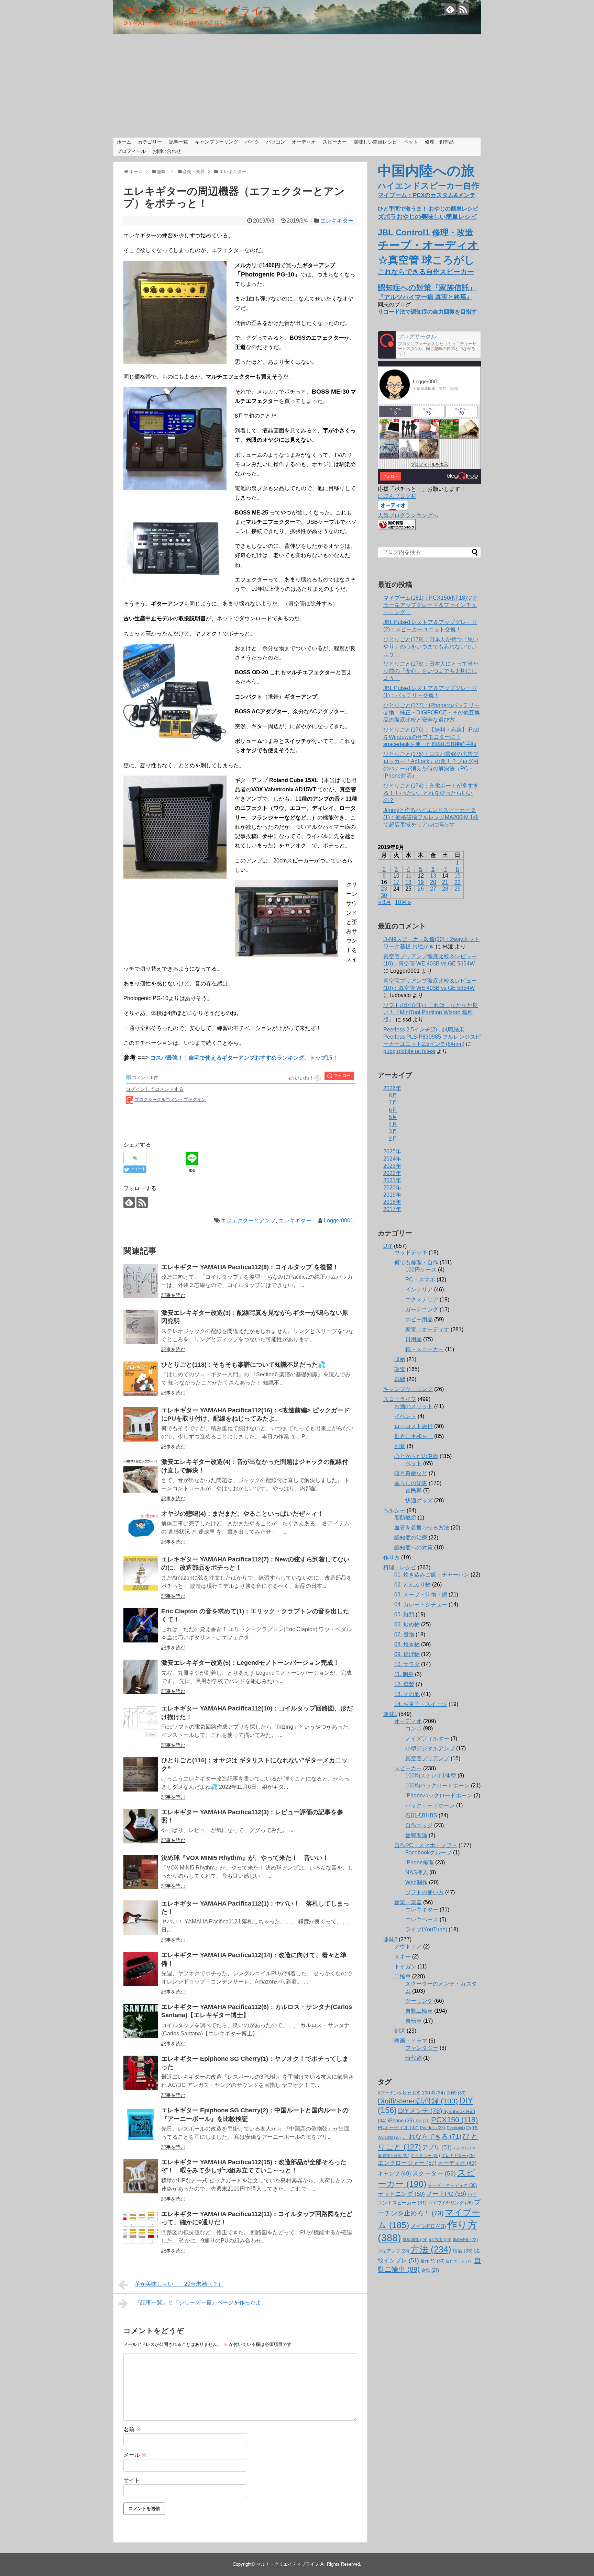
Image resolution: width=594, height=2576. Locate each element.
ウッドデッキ (411, 1252)
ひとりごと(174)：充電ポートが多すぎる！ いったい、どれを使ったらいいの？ (431, 793)
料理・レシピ (400, 1567)
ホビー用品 (419, 1319)
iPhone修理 (420, 1862)
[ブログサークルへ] (429, 345)
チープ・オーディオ (452, 2185)
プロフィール (131, 151)
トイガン (405, 1967)
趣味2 (390, 1939)
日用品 (414, 1339)
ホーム (124, 142)
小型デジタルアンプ (430, 1748)
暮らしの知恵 (411, 1483)
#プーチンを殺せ (399, 2093)
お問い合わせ (167, 151)
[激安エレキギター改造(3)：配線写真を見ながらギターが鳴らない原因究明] (141, 1327)
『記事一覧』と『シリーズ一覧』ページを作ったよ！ (201, 2302)
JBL (422, 2121)
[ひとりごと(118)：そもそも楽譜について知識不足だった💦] (141, 1379)
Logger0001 (339, 1221)
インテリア (419, 1290)
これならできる (432, 2137)
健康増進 (415, 2240)
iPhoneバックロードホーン (439, 1795)
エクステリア (422, 1300)
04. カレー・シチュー (421, 1605)
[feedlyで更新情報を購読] (450, 9)
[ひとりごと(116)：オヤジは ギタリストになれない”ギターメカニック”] (141, 1774)
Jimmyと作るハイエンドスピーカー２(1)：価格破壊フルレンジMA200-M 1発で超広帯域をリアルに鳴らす (431, 817)
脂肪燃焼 (405, 1518)
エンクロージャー (407, 2163)
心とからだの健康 (416, 1456)
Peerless (433, 2128)
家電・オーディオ (427, 1329)
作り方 (392, 1557)
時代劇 (414, 2058)
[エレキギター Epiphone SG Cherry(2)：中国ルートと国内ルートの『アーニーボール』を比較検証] (141, 2124)
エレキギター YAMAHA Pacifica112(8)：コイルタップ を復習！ (250, 1267)
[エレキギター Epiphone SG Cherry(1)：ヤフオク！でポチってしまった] (141, 2073)
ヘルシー (394, 1510)
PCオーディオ (398, 2127)
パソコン (276, 142)
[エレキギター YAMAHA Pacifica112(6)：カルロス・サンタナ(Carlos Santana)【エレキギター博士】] (141, 2021)
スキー (403, 1957)
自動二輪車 (419, 2011)
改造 (400, 1369)
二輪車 (403, 1976)
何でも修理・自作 (416, 1262)
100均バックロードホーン (437, 1786)
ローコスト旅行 (414, 1426)
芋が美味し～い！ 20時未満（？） (179, 2284)
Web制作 (416, 1882)
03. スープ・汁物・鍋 (421, 1595)
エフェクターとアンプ (248, 1221)
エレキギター (337, 221)
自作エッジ (419, 1825)
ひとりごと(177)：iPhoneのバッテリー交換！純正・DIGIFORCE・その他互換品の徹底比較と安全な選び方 (432, 713)
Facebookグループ (428, 1852)
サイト (132, 2480)
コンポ (414, 1728)
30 (384, 895)
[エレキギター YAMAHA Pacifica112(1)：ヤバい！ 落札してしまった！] (141, 1918)
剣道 (400, 2031)
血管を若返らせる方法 (422, 1528)
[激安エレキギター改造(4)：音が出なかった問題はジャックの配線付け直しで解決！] (141, 1476)
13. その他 (407, 1694)
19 (421, 882)
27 (433, 889)
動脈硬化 (465, 2240)
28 (445, 889)
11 (409, 876)
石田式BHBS (421, 1815)
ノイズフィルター (427, 1738)
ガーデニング (422, 1309)
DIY (388, 1246)
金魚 (430, 2270)
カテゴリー (150, 142)
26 (421, 889)
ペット (411, 142)
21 (445, 882)
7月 (393, 1103)
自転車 (414, 2021)
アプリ (437, 2148)
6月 (393, 1110)
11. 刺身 (404, 1674)
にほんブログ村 (397, 496)
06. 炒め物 (407, 1624)
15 (458, 876)
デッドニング (401, 2194)
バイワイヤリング (450, 2203)
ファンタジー (422, 2048)
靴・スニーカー (425, 1349)
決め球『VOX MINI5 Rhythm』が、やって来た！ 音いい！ (245, 1858)
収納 (400, 1359)
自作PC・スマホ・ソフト (426, 1845)
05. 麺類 (404, 1614)
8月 (393, 1095)
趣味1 (390, 1714)
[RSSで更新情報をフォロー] (463, 9)
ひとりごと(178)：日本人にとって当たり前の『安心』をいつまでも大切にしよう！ (431, 671)
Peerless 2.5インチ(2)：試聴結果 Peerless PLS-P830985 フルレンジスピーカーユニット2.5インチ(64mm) (432, 1037)
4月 (393, 1124)
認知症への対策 (414, 1547)
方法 (431, 2249)
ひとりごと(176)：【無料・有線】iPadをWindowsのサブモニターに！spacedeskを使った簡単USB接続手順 (431, 737)
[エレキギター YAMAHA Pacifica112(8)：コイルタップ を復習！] (141, 1281)
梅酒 (463, 2251)
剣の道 (440, 2240)
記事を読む (173, 1295)
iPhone (401, 2121)
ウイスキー (425, 2156)
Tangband (459, 2128)
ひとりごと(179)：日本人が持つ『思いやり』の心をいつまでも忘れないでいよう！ (431, 647)
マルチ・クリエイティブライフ (198, 10)
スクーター (434, 2173)
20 (433, 882)
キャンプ (394, 2173)
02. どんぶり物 (412, 1585)
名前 (132, 2430)
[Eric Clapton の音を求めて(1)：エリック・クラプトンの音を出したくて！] (141, 1625)
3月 (393, 1132)
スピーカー (335, 142)
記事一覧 (178, 142)
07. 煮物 (404, 1634)
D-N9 (456, 2093)
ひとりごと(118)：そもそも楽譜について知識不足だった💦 (243, 1365)
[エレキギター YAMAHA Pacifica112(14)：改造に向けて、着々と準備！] (141, 1969)
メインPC (428, 2226)
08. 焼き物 (407, 1644)
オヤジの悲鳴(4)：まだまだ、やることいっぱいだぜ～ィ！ (242, 1514)
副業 (400, 1446)
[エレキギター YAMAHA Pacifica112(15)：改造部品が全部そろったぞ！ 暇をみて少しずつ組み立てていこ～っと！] (141, 2176)
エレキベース (422, 1919)
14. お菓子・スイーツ (421, 1704)
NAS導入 (417, 1872)
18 (408, 882)
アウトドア (408, 1947)
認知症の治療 (411, 1538)
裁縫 (400, 1379)
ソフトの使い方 (425, 1892)
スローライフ (400, 1399)
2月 (393, 1139)
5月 (393, 1117)
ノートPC (446, 2194)
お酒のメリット (414, 1406)
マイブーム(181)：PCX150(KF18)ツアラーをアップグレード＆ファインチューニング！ (431, 605)
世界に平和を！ (414, 1436)
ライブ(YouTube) (426, 1929)
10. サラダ (407, 1664)
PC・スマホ (420, 1280)
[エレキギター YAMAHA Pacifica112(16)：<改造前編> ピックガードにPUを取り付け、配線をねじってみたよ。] (141, 1424)
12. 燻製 (404, 1684)
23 (384, 889)
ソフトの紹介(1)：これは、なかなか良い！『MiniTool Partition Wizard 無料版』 (431, 1012)
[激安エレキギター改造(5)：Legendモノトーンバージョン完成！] (141, 1677)
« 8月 (384, 902)
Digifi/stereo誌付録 (418, 2101)
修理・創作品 (439, 142)
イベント (405, 1416)
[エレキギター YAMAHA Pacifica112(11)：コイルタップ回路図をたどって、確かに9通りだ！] (141, 2228)
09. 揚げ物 (407, 1654)
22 (458, 882)
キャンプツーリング (217, 142)
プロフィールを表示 (429, 464)
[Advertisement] (297, 86)
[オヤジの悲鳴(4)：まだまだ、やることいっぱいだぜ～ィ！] (141, 1528)
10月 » (403, 902)
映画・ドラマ (411, 2041)
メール (135, 2455)
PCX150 (454, 2120)
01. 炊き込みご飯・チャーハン (432, 1575)
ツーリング (419, 2001)
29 (458, 889)
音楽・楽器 (408, 1902)
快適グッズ (419, 1500)
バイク (252, 142)
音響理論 (416, 1835)
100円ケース (421, 1270)
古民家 (414, 1490)
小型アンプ (393, 2251)
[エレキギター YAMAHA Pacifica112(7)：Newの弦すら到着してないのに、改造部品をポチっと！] (141, 1573)
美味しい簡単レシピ (375, 142)
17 (396, 882)
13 (433, 876)
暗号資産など (411, 1473)
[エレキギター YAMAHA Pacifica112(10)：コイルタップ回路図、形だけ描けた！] (141, 1722)
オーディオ (304, 142)
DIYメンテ (420, 2111)
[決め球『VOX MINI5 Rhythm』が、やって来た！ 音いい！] (141, 1872)
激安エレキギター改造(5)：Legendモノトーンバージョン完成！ (250, 1663)
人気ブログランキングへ (408, 515)
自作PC (432, 2261)
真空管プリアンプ (427, 1758)
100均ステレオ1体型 (431, 1776)
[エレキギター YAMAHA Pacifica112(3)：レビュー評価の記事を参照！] (141, 1826)
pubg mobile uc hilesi (409, 1051)
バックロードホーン (430, 1805)
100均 (433, 2093)
